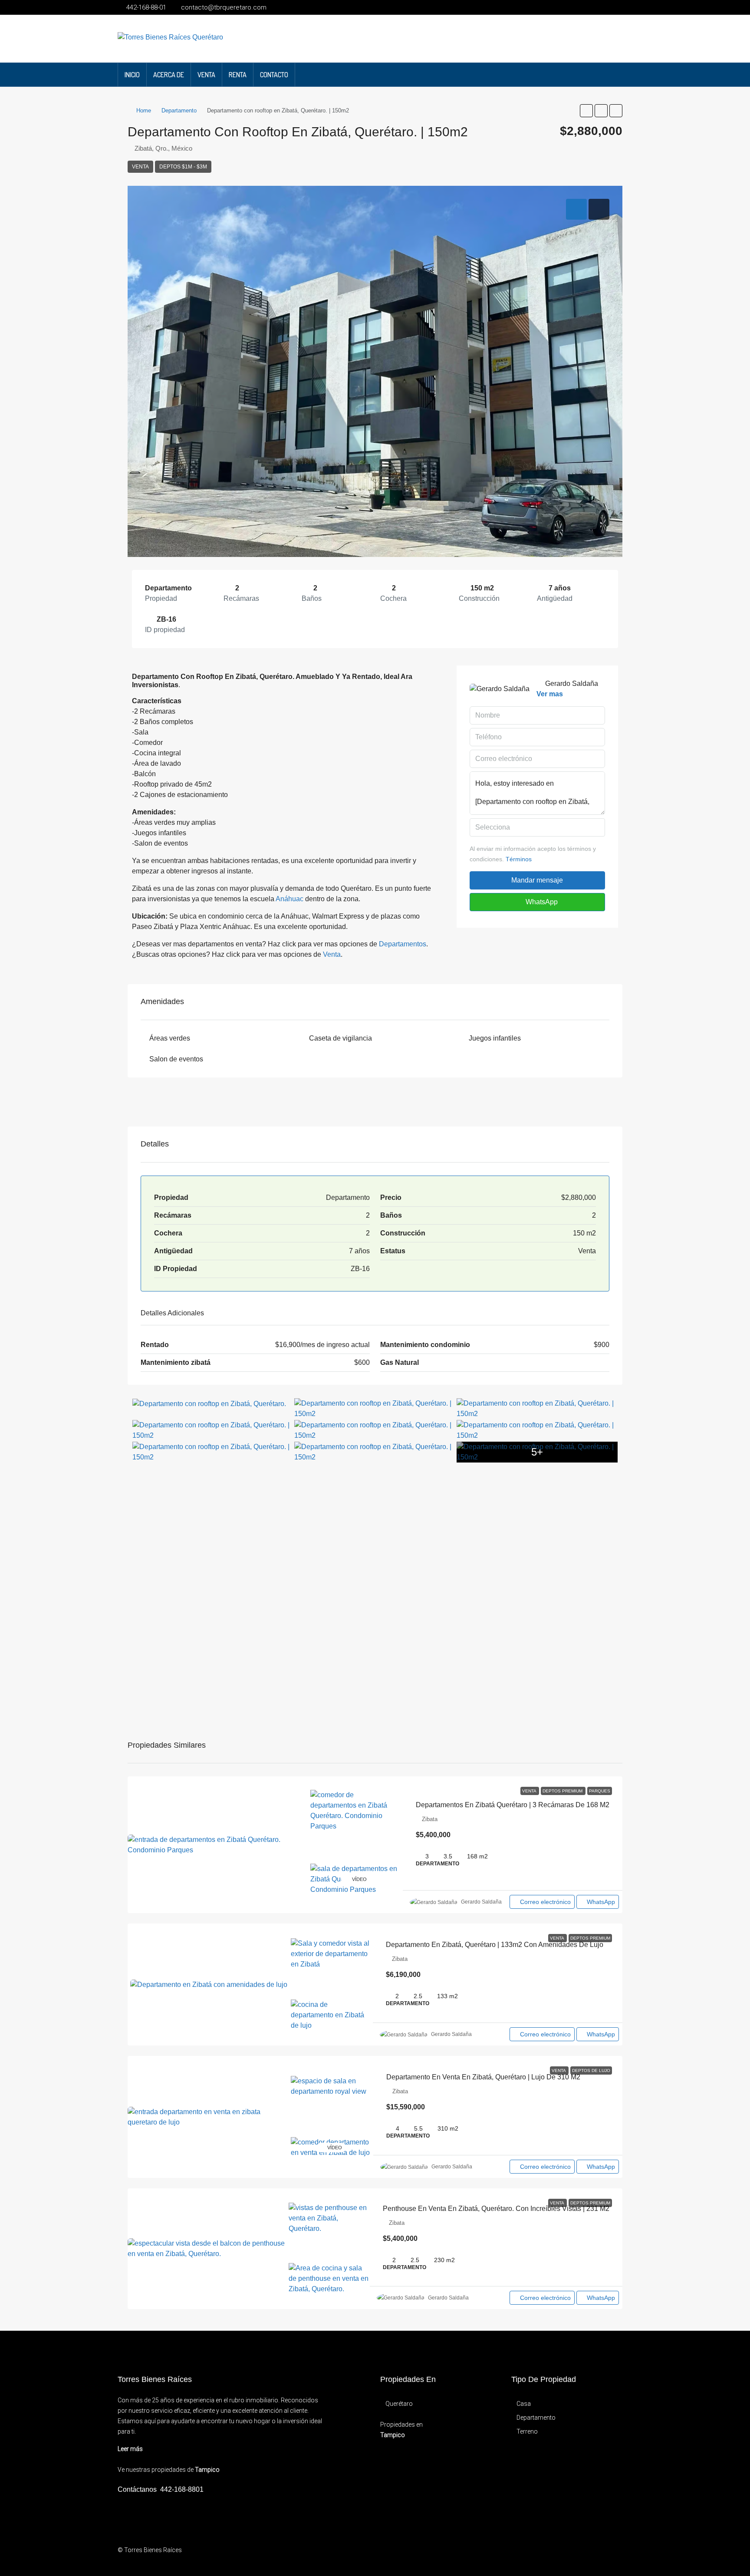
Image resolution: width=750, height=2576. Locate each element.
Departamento (179, 110)
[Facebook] (564, 2555)
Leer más (130, 2449)
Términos (519, 859)
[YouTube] (594, 2555)
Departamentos (403, 944)
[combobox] (537, 827)
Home (144, 110)
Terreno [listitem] (527, 2431)
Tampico (207, 2470)
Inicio (132, 75)
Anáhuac (289, 899)
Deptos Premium (563, 1791)
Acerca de (169, 75)
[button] (586, 111)
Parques (600, 1791)
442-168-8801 (182, 2489)
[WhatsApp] (610, 2555)
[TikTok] (625, 2555)
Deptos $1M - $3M (183, 167)
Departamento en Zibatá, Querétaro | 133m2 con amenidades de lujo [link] (495, 1945)
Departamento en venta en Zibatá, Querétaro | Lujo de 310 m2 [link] (483, 2077)
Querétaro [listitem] (399, 2404)
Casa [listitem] (524, 2404)
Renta (238, 75)
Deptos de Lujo (591, 2070)
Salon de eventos (176, 1059)
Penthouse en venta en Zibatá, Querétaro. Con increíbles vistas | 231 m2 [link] (496, 2209)
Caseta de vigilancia (340, 1038)
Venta (206, 75)
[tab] (576, 209)
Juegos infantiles (495, 1038)
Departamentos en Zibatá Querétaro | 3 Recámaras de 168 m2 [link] (513, 1805)
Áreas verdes (170, 1038)
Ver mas (550, 694)
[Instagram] (579, 2555)
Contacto (274, 75)
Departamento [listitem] (536, 2418)
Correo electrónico (545, 1902)
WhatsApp (541, 902)
